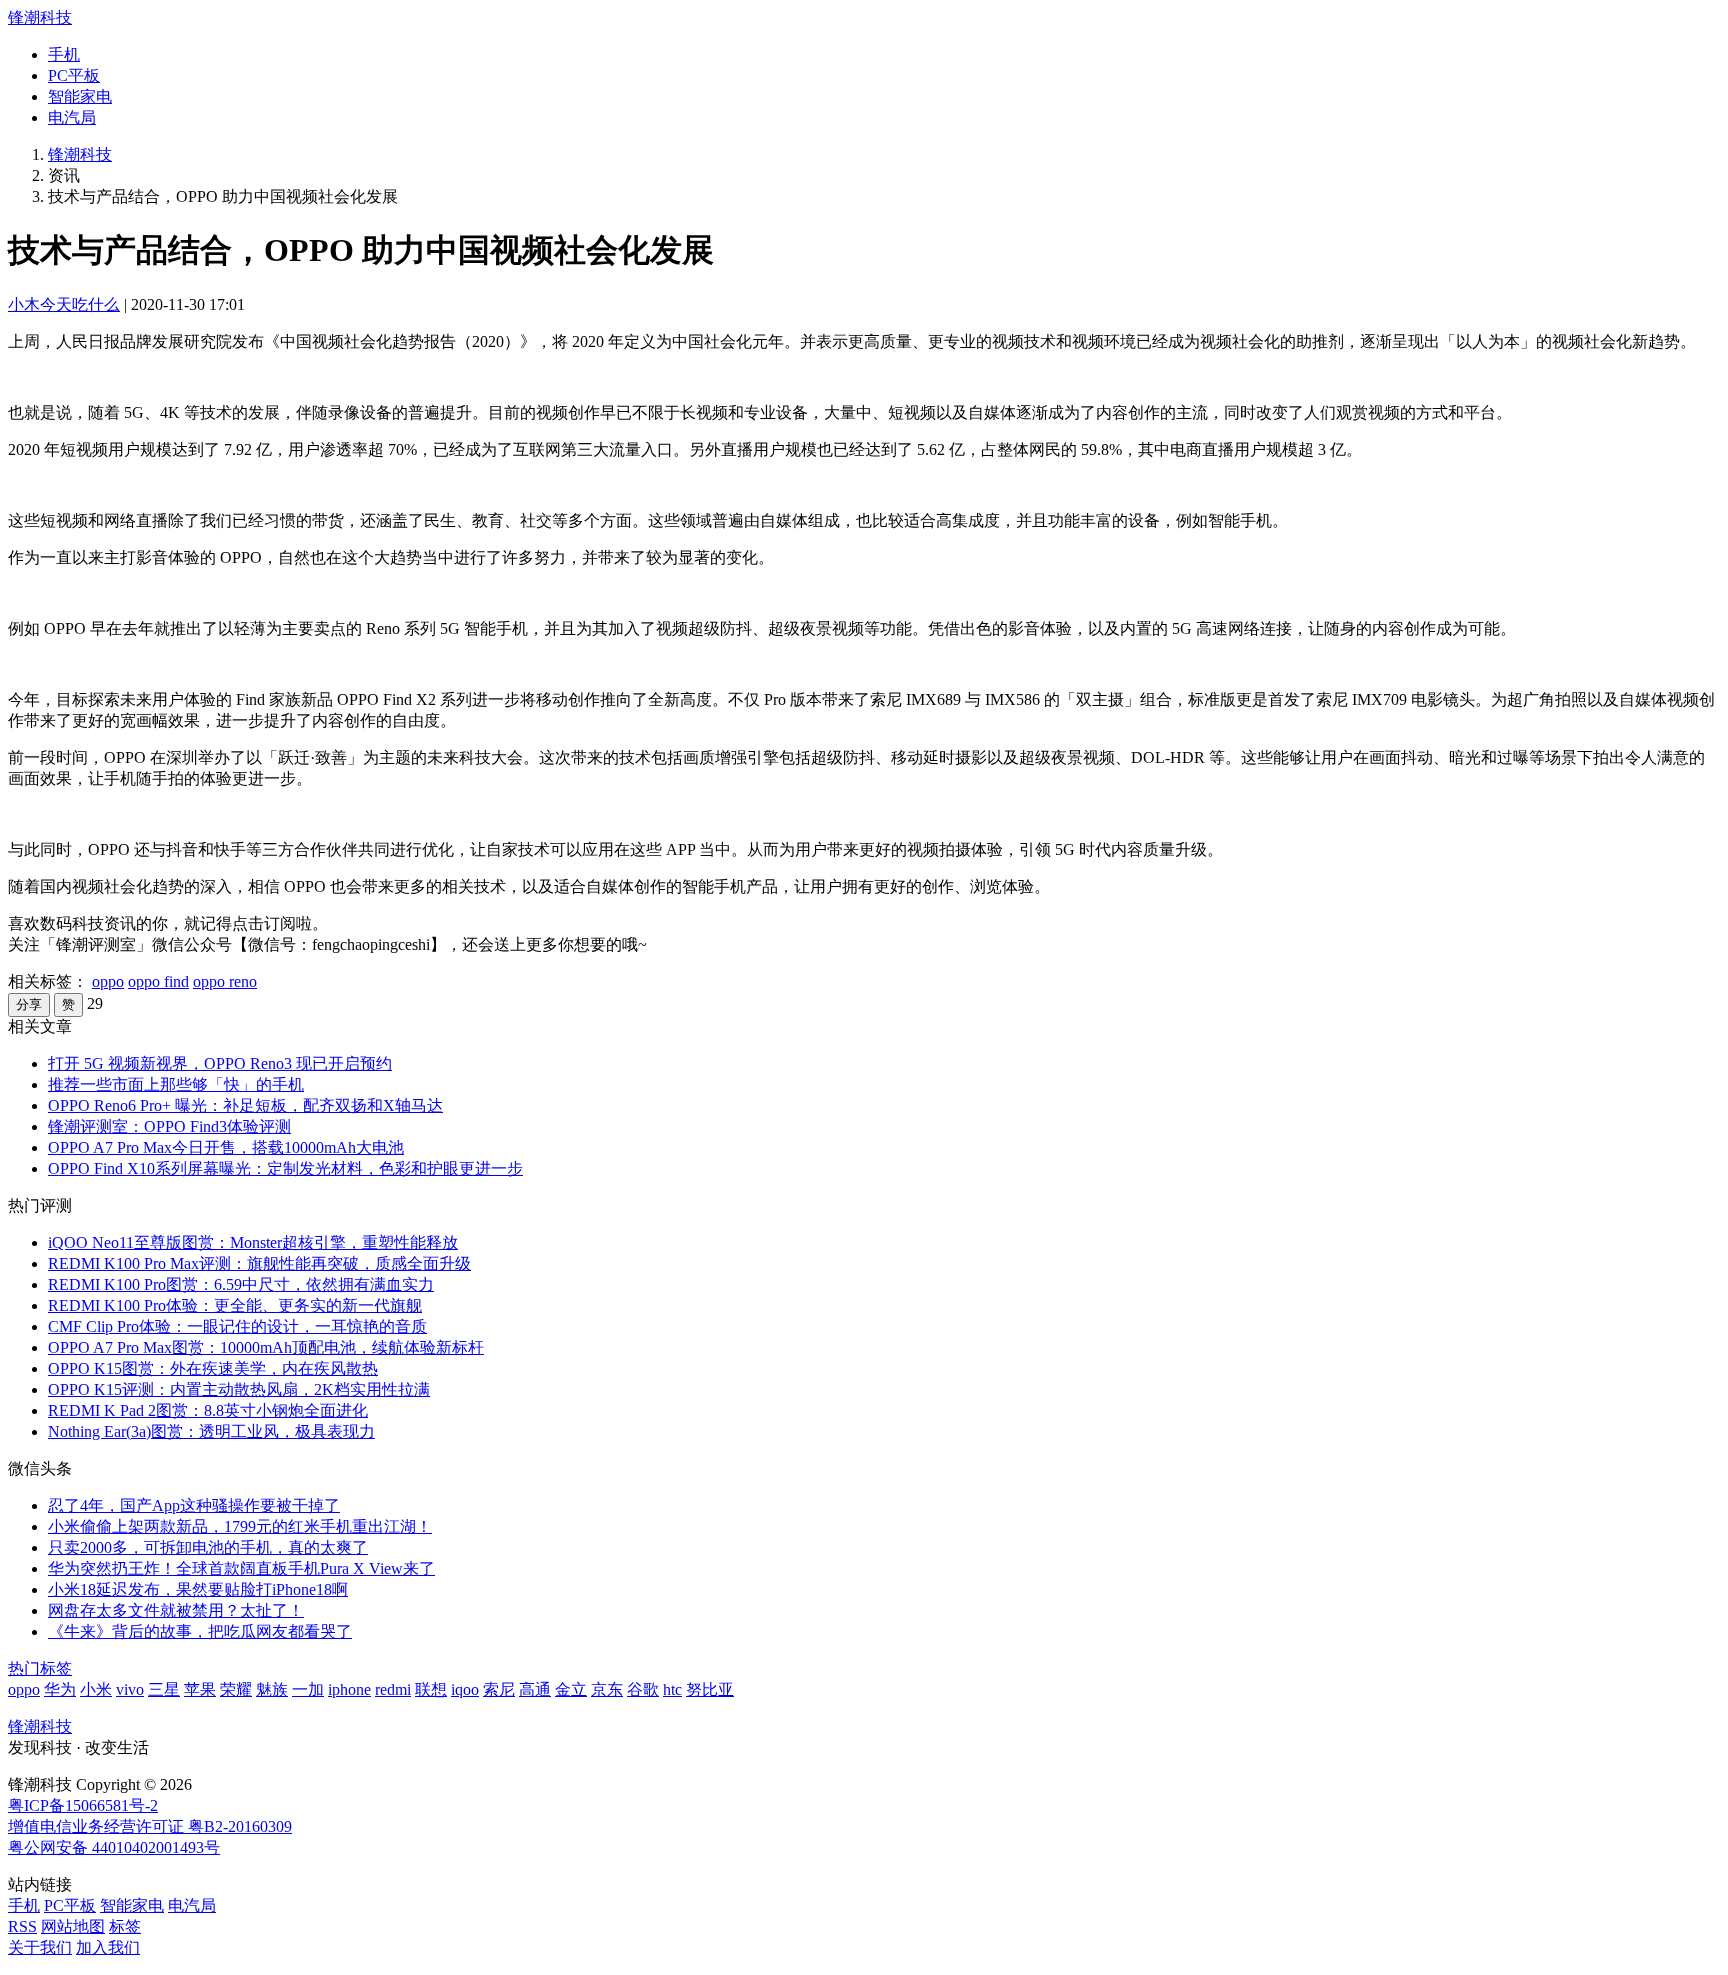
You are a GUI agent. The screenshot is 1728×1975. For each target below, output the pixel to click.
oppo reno (225, 981)
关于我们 (40, 1947)
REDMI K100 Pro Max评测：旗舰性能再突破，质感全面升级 (259, 1263)
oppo (108, 981)
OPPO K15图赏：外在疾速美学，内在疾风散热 (213, 1368)
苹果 (200, 1689)
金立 (571, 1689)
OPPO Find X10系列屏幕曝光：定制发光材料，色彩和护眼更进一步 (285, 1168)
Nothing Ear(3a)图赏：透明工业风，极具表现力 (211, 1431)
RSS (22, 1926)
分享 (29, 1004)
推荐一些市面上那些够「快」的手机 (176, 1084)
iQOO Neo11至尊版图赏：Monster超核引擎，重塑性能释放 (253, 1242)
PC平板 (74, 75)
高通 (535, 1689)
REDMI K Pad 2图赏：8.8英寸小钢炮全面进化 (208, 1410)
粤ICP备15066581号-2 (83, 1805)
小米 (96, 1689)
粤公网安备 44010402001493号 (114, 1847)
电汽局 (72, 117)
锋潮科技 (40, 17)
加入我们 (108, 1947)
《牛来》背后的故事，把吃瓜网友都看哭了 (200, 1631)
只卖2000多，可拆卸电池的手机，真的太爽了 (208, 1547)
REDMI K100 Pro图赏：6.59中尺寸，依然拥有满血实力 (241, 1284)
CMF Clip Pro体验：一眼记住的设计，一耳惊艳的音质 (237, 1326)
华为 (60, 1689)
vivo (130, 1689)
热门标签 (40, 1668)
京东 (607, 1689)
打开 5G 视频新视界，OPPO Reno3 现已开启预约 (220, 1063)
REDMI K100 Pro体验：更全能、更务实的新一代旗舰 (235, 1305)
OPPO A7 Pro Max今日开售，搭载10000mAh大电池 (226, 1147)
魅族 (272, 1689)
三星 (164, 1689)
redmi (393, 1689)
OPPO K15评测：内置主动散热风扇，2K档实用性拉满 (239, 1389)
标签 (125, 1926)
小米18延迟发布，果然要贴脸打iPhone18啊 (198, 1589)
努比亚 (710, 1689)
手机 (64, 54)
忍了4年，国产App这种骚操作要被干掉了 (194, 1505)
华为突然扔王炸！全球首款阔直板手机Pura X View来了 (241, 1568)
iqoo (465, 1689)
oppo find (158, 981)
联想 (431, 1689)
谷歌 (643, 1689)
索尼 (499, 1689)
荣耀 (236, 1689)
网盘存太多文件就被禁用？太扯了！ (176, 1610)
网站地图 (73, 1926)
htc (672, 1689)
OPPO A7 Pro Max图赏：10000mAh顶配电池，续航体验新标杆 (266, 1347)
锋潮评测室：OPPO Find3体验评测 (169, 1126)
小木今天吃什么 (64, 304)
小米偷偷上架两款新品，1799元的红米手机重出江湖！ (240, 1526)
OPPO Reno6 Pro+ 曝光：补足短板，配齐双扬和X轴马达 (245, 1105)
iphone (349, 1689)
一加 (308, 1689)
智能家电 (80, 96)
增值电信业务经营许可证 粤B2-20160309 (150, 1826)
